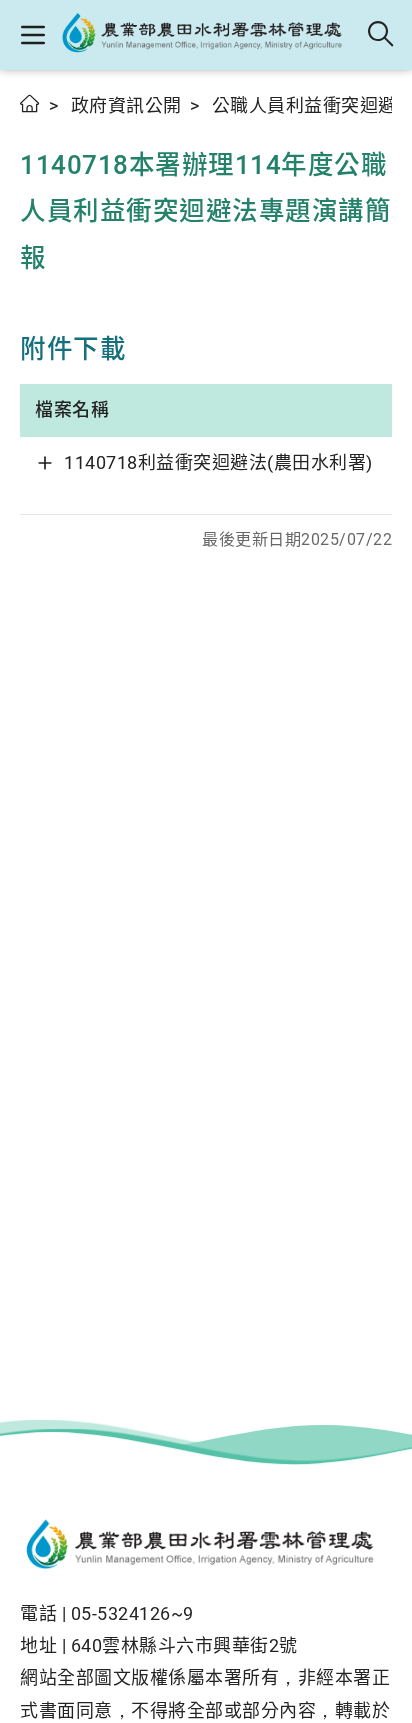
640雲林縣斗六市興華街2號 (184, 1645)
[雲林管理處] (207, 35)
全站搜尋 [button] (381, 35)
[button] (32, 35)
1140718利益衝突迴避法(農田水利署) (218, 462)
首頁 (30, 103)
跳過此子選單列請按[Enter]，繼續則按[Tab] (40, 127)
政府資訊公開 (126, 105)
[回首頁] (206, 1547)
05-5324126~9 (132, 1613)
